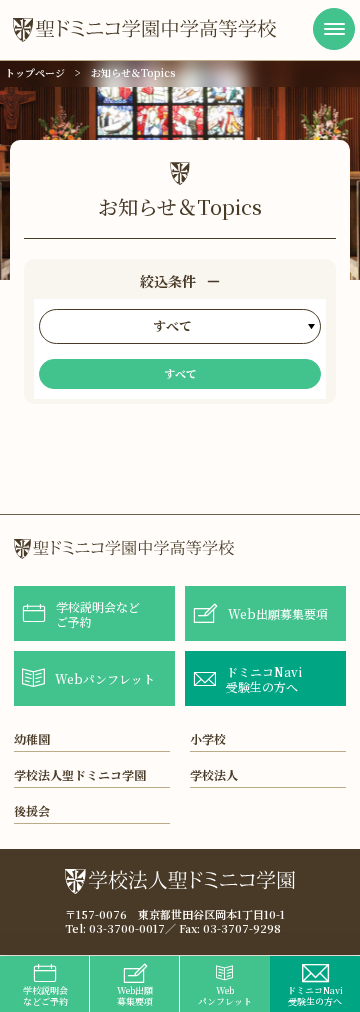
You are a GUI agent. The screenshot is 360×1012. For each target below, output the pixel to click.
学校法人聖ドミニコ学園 (80, 774)
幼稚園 (32, 738)
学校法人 (214, 774)
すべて (180, 373)
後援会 (32, 810)
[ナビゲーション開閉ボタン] (334, 29)
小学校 (208, 738)
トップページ (35, 72)
